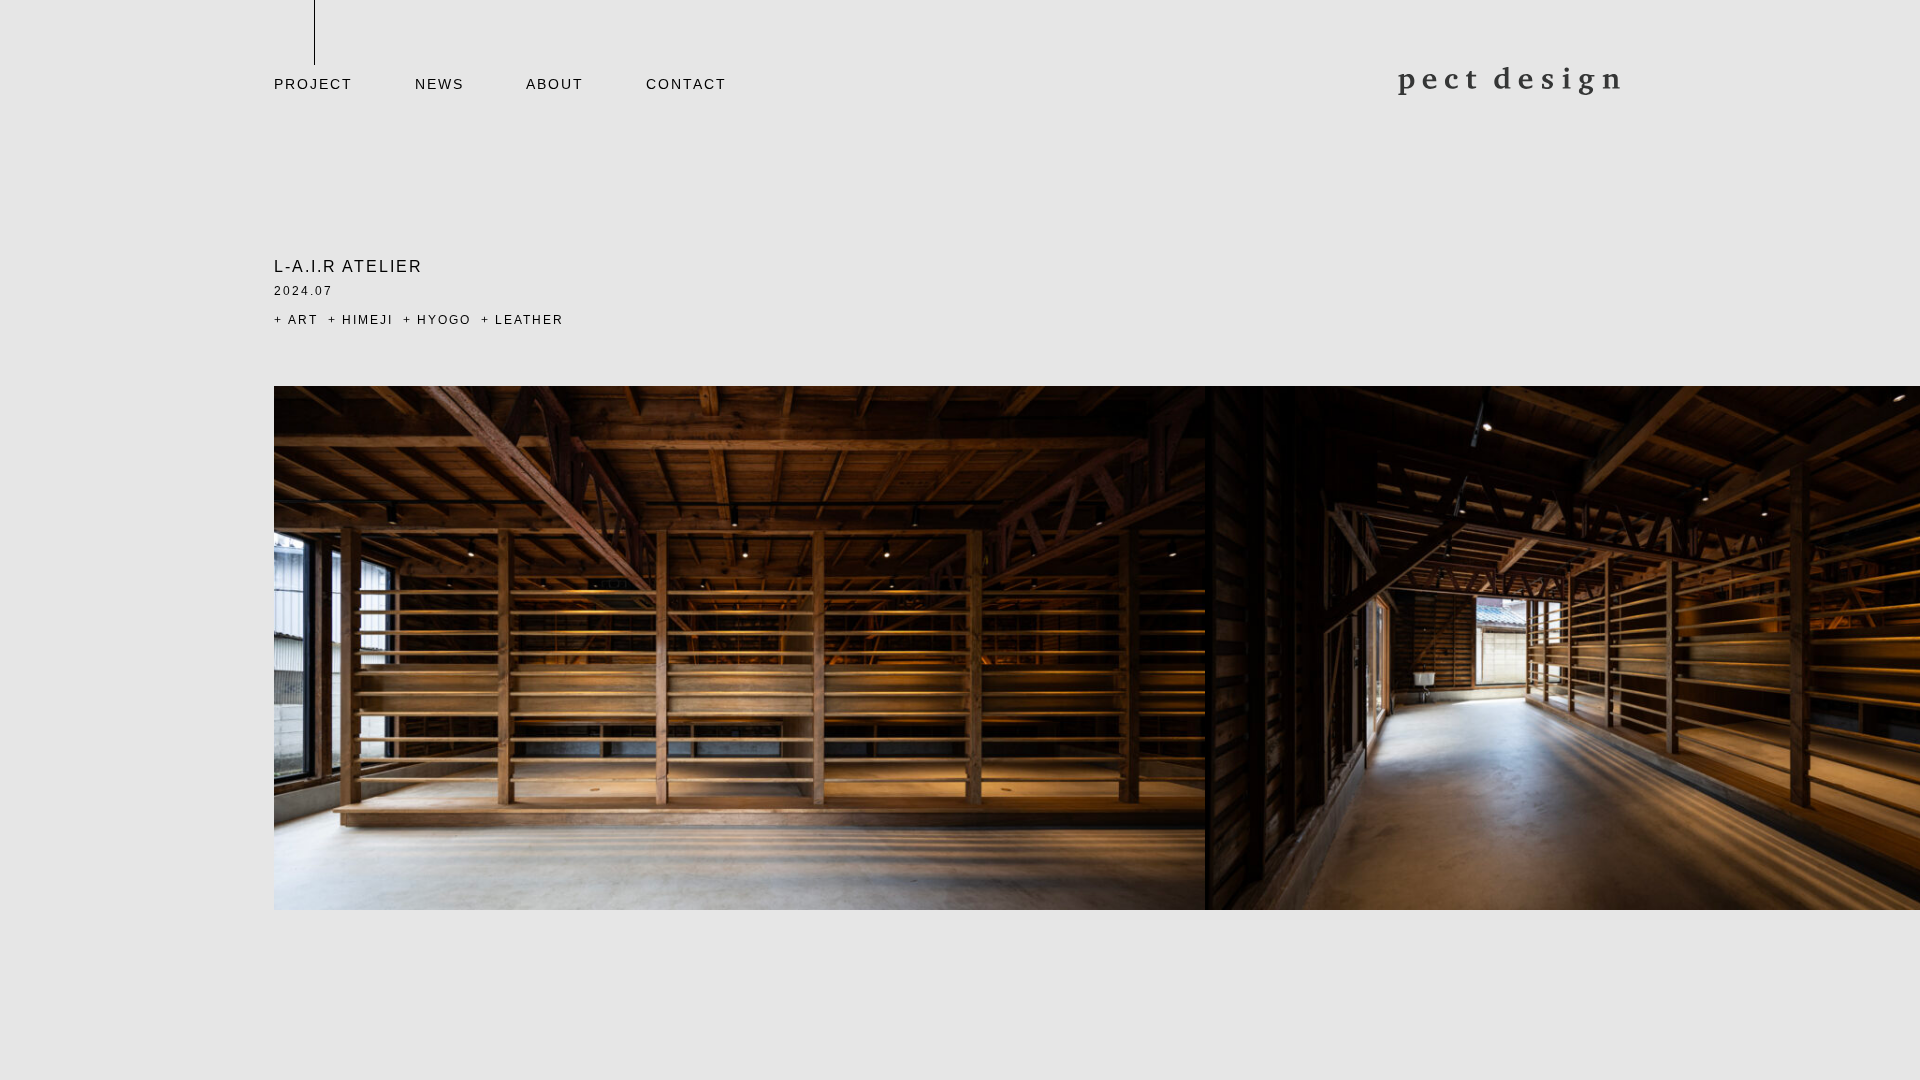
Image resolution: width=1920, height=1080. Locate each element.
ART (303, 320)
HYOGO (444, 320)
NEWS (439, 84)
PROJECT (313, 84)
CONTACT (686, 84)
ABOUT (555, 84)
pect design (1509, 81)
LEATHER (529, 320)
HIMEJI (367, 320)
